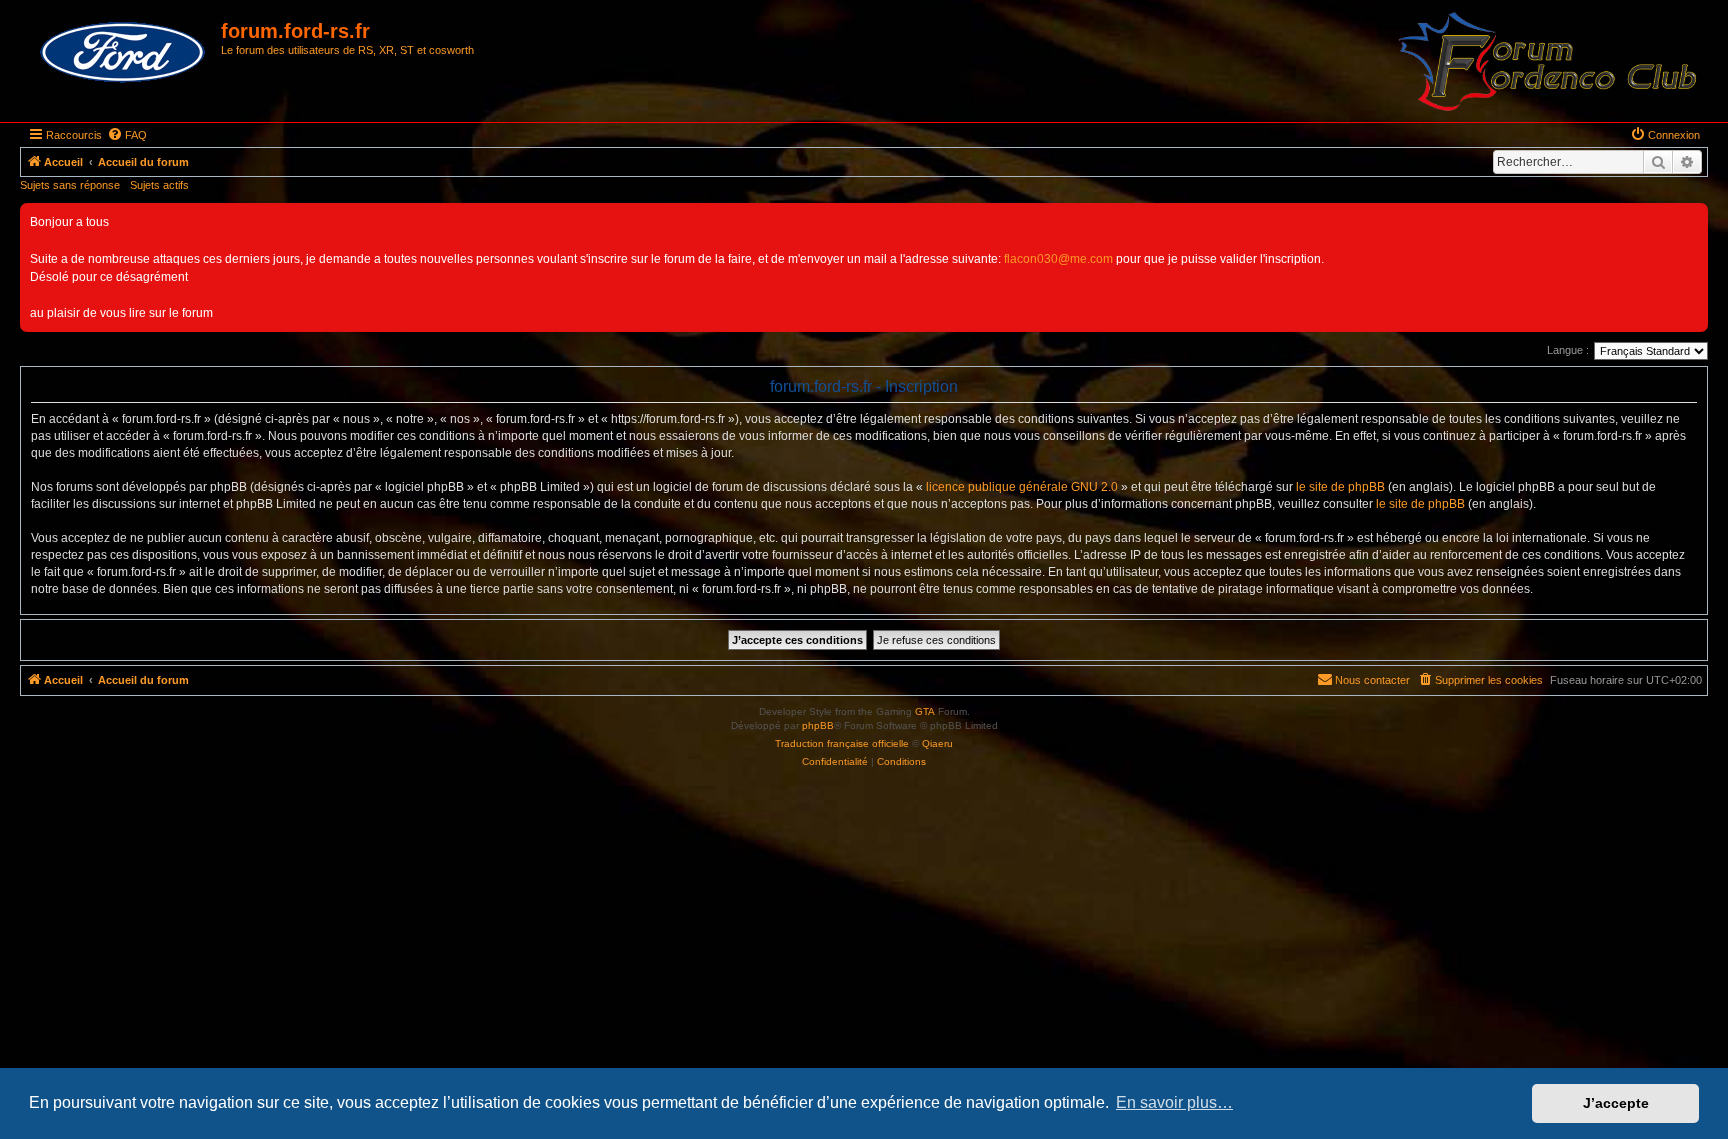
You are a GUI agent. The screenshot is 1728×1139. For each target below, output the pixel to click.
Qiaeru (937, 743)
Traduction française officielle (842, 743)
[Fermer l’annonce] (1692, 219)
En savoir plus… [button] (1174, 1102)
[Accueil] (123, 53)
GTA (925, 711)
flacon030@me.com (1058, 259)
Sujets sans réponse (70, 185)
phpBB (818, 725)
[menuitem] (127, 135)
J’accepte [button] (1616, 1103)
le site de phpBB (1340, 487)
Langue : (1568, 350)
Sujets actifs (159, 185)
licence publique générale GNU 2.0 (1022, 487)
